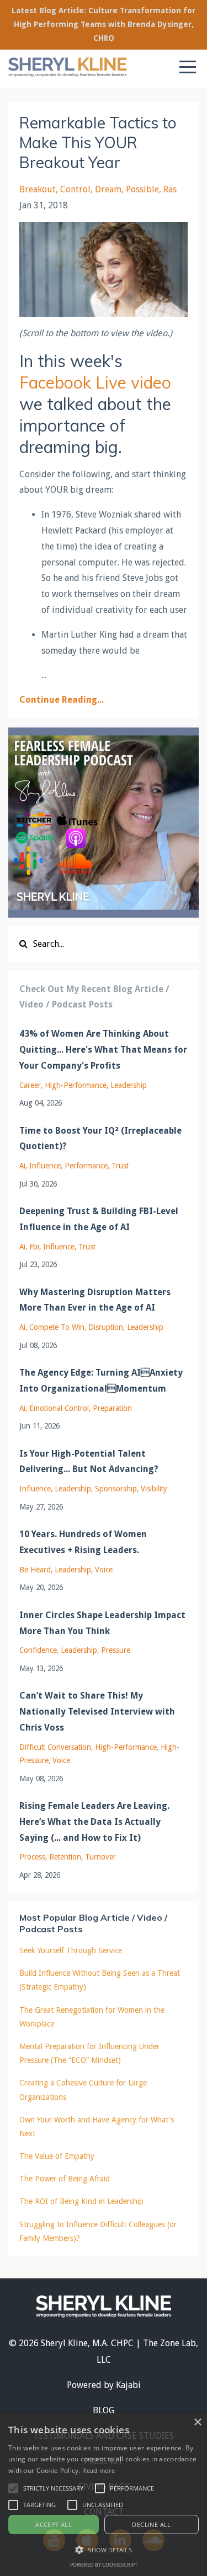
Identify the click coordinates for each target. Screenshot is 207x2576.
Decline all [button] (151, 2524)
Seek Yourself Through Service (71, 1950)
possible (142, 189)
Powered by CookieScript (104, 2565)
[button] (13, 2488)
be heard (35, 1570)
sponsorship (116, 1489)
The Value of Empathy (57, 2156)
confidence (38, 1650)
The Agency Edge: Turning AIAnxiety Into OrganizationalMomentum (101, 1381)
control (75, 189)
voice (104, 1570)
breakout (38, 189)
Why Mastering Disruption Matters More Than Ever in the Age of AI (95, 1300)
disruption (106, 1327)
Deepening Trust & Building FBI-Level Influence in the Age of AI (99, 1219)
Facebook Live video (95, 382)
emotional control (59, 1408)
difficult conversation (55, 1747)
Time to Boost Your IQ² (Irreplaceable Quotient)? (100, 1139)
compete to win (57, 1327)
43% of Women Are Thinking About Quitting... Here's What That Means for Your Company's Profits (103, 1050)
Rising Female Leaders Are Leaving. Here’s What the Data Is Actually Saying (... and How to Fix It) (94, 1822)
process (32, 1857)
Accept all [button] (54, 2524)
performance (86, 1166)
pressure (116, 1650)
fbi (34, 1247)
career (30, 1085)
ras (170, 189)
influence (45, 1166)
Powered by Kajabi (104, 2385)
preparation (112, 1408)
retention (65, 1857)
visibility (154, 1489)
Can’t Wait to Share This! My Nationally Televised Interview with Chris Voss (97, 1712)
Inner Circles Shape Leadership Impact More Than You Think (102, 1623)
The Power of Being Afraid (65, 2179)
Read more (99, 2470)
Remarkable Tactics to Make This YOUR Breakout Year (98, 143)
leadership (129, 1085)
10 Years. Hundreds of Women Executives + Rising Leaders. (83, 1542)
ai (22, 1166)
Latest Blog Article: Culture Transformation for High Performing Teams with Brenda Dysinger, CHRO (104, 24)
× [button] (197, 2423)
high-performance (76, 1085)
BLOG (104, 2410)
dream (108, 189)
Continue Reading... (62, 700)
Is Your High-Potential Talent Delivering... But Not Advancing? (89, 1462)
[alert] (104, 2494)
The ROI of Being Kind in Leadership (81, 2201)
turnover (100, 1857)
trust (120, 1166)
